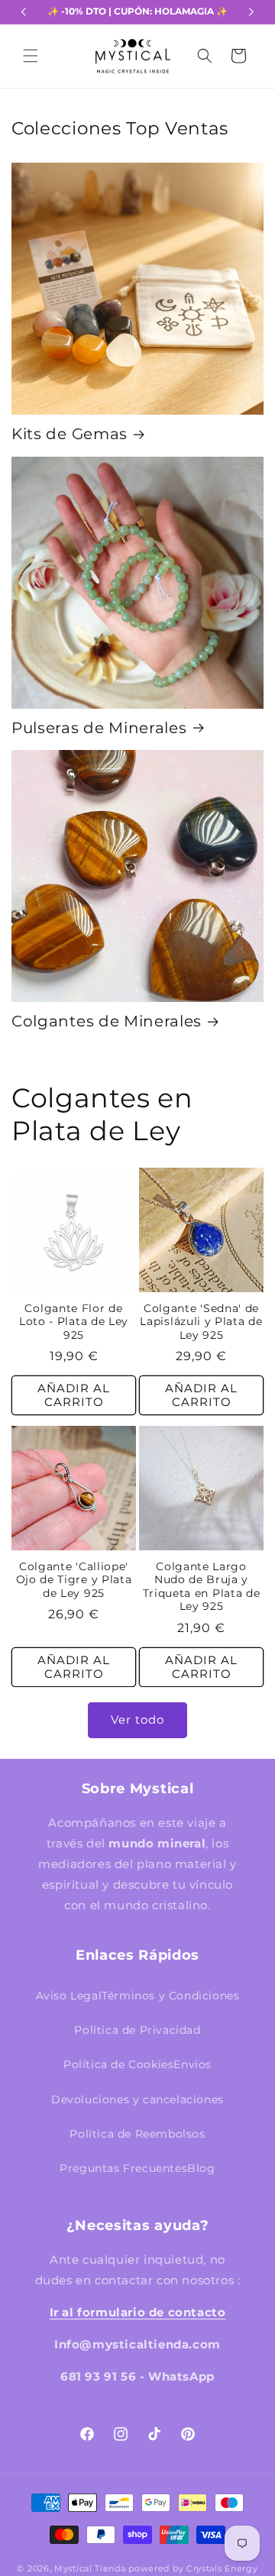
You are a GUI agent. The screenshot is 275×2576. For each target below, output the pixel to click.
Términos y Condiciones (170, 1996)
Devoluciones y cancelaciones (137, 2099)
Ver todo (137, 1719)
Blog (201, 2168)
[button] (31, 56)
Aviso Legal (69, 1996)
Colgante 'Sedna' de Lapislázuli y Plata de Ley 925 (201, 1322)
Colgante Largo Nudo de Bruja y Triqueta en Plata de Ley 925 (202, 1586)
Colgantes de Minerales (107, 1021)
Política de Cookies (118, 2064)
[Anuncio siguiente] (251, 12)
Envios (192, 2064)
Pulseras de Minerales (99, 728)
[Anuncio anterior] (24, 12)
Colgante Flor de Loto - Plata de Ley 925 (74, 1322)
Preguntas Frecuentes (123, 2168)
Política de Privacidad (137, 2030)
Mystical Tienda (90, 2568)
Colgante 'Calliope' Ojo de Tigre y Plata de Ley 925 (74, 1580)
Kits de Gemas (70, 434)
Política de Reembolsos (137, 2134)
